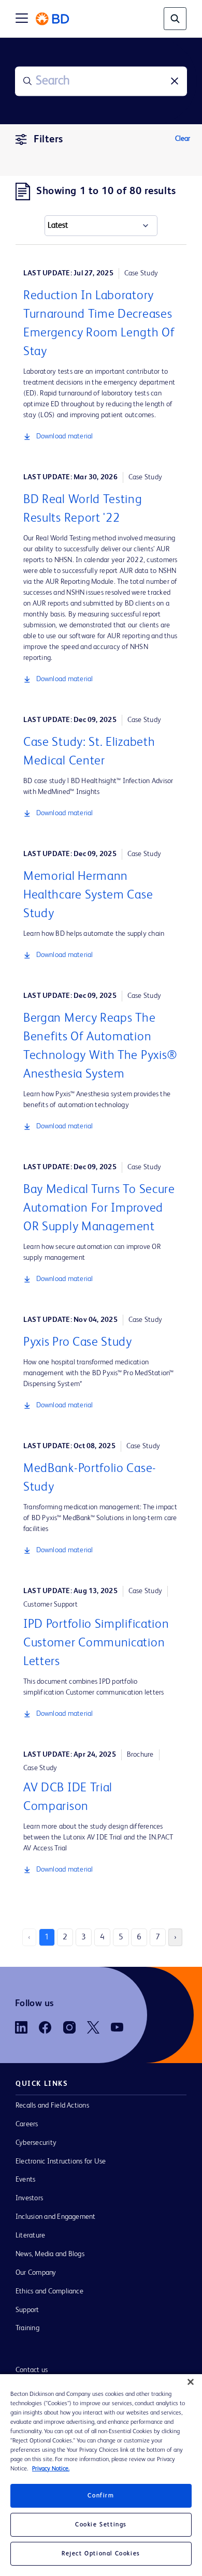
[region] (101, 2475)
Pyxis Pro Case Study (78, 1343)
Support (27, 2310)
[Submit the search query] (27, 81)
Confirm (101, 2496)
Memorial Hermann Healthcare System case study (88, 895)
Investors (29, 2198)
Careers (27, 2124)
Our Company (36, 2273)
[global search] (175, 19)
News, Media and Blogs (50, 2254)
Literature (30, 2235)
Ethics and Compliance (49, 2291)
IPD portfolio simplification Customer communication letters (96, 1643)
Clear (183, 139)
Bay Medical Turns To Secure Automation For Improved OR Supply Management (99, 1209)
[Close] (191, 2382)
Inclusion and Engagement (56, 2217)
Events (25, 2180)
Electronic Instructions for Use (61, 2161)
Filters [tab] (48, 140)
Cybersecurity (36, 2143)
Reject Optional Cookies (101, 2554)
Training (27, 2328)
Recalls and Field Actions (52, 2106)
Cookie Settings (101, 2525)
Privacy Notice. (51, 2469)
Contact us (32, 2370)
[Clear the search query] (175, 81)
